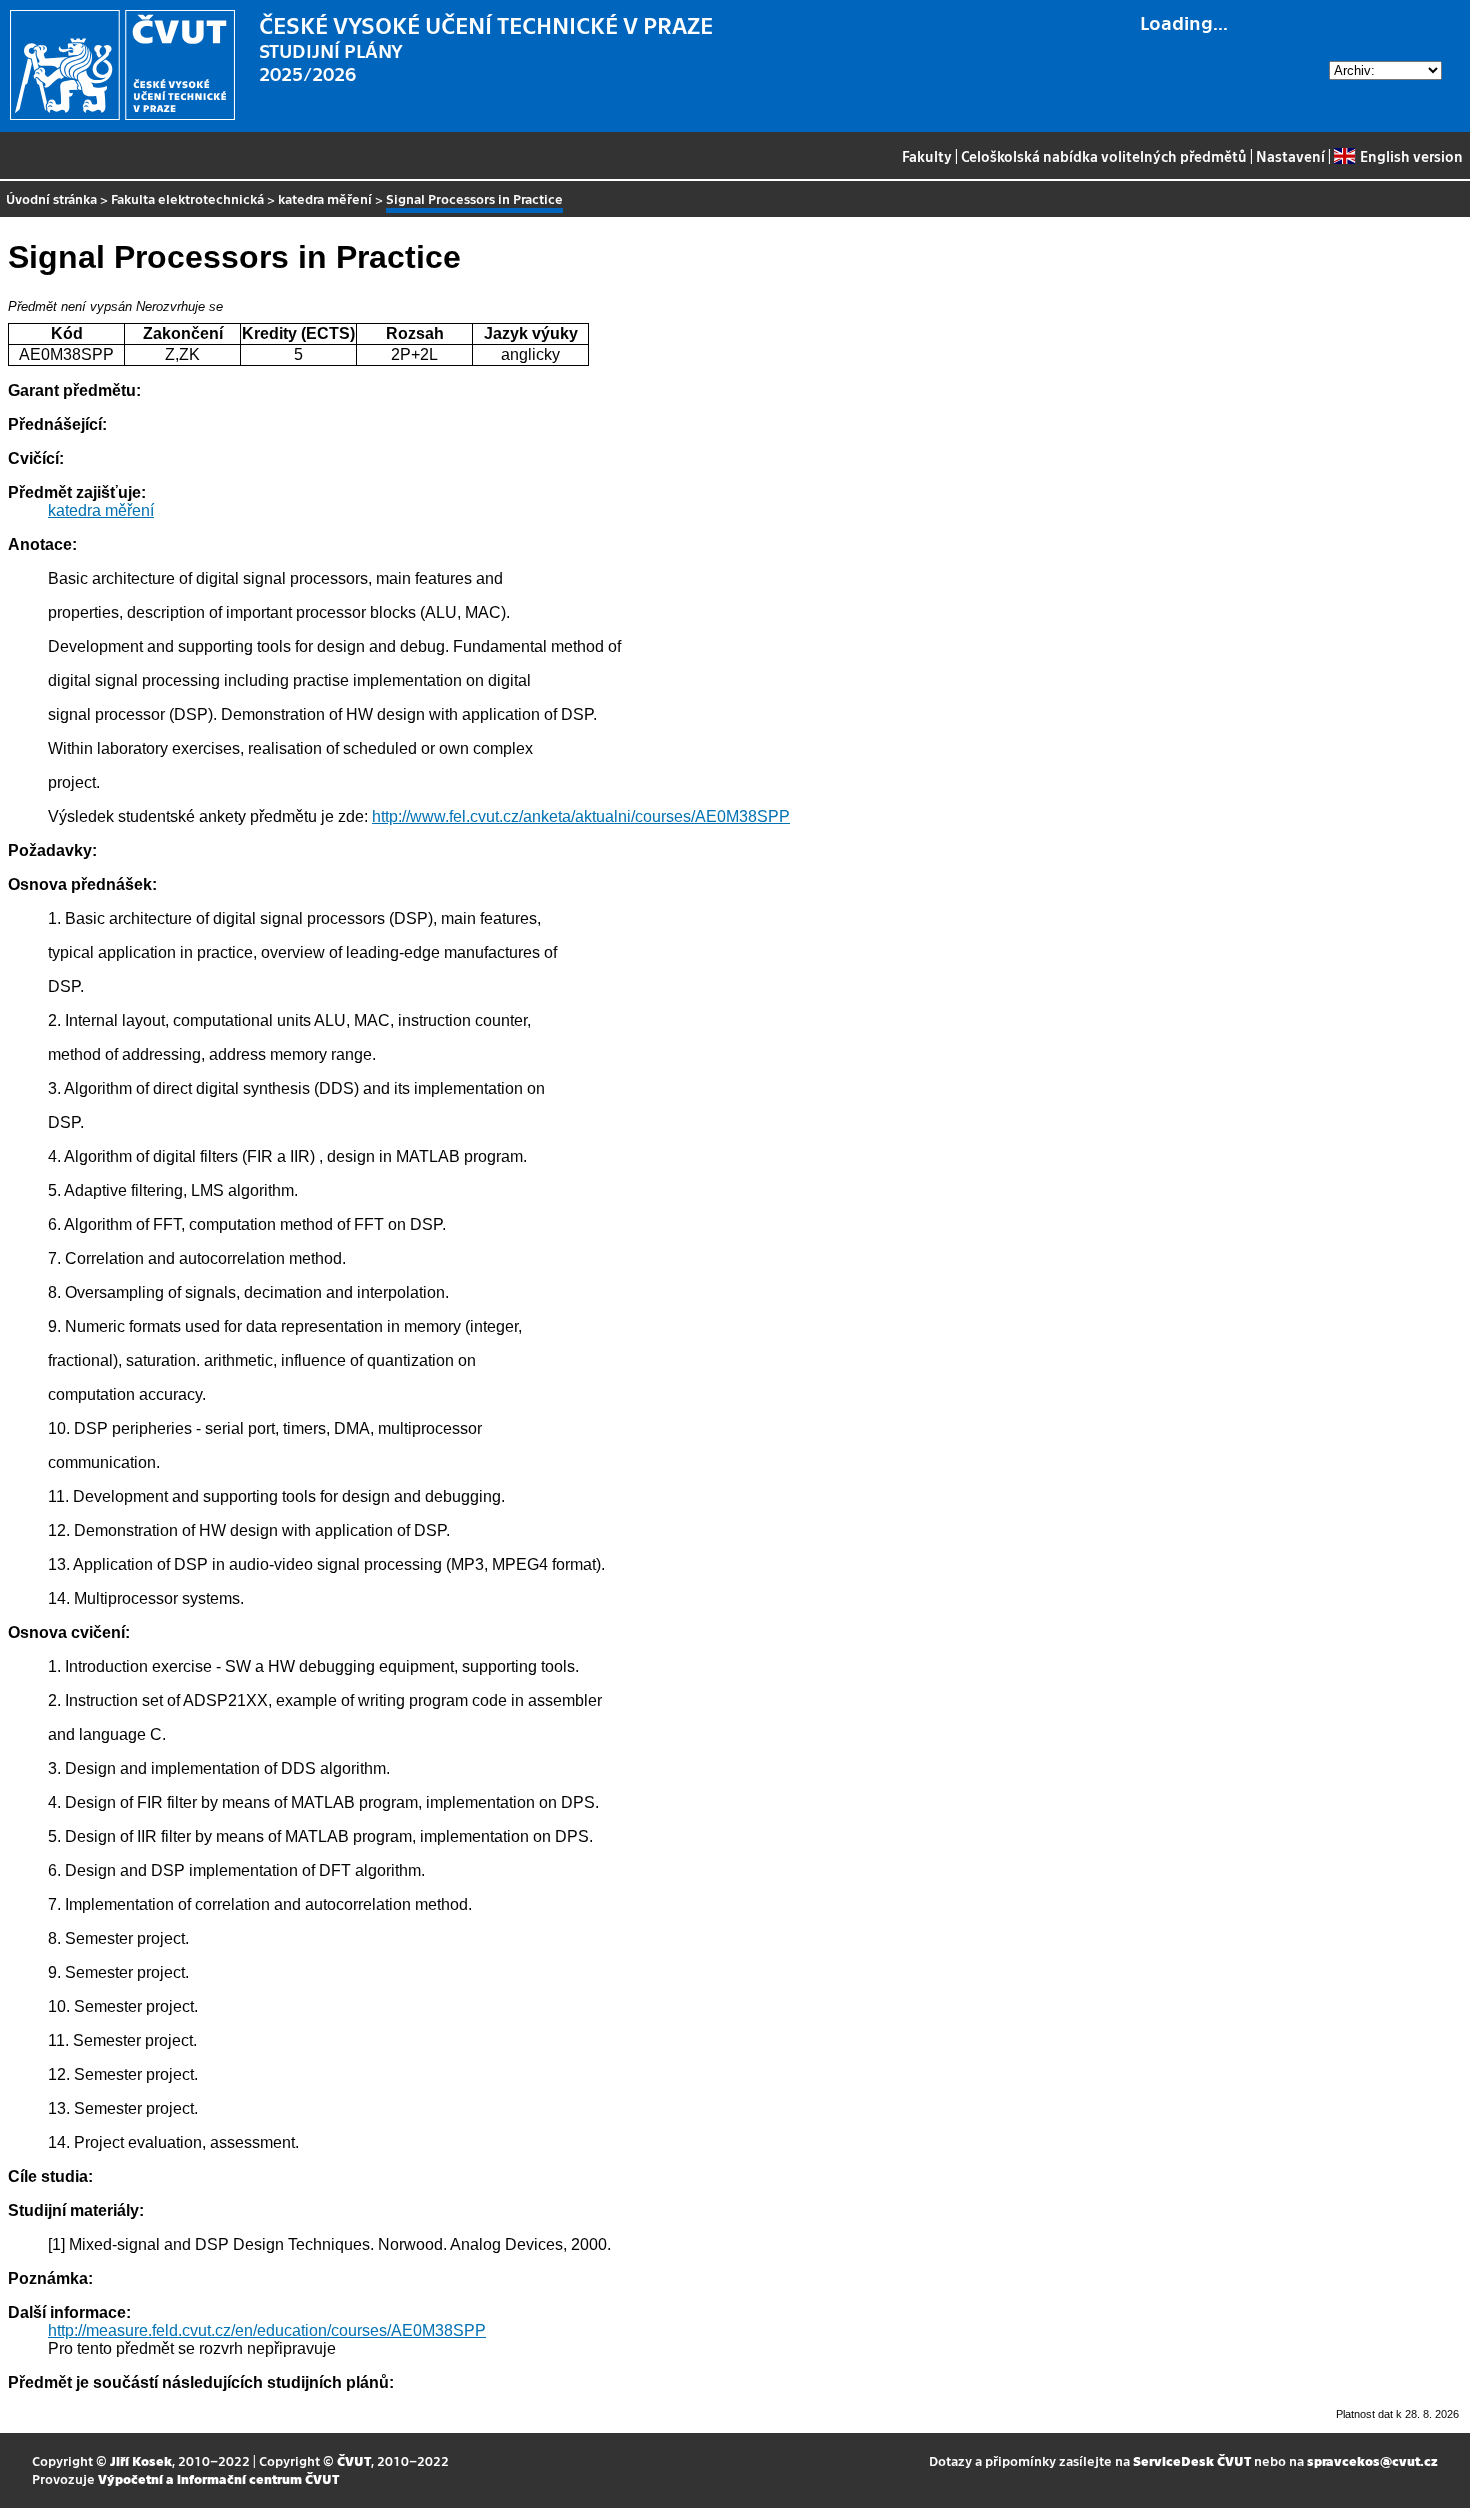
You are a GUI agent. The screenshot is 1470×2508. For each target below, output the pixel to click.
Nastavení (1290, 156)
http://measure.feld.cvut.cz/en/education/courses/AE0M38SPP (267, 2330)
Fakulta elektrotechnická (187, 198)
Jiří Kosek (141, 2460)
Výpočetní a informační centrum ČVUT (218, 2478)
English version (1411, 156)
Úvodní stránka (51, 198)
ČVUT (354, 2460)
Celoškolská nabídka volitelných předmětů (1104, 156)
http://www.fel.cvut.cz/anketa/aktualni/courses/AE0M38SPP (581, 816)
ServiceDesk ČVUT (1192, 2460)
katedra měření (325, 198)
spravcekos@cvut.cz (1372, 2460)
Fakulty (927, 156)
